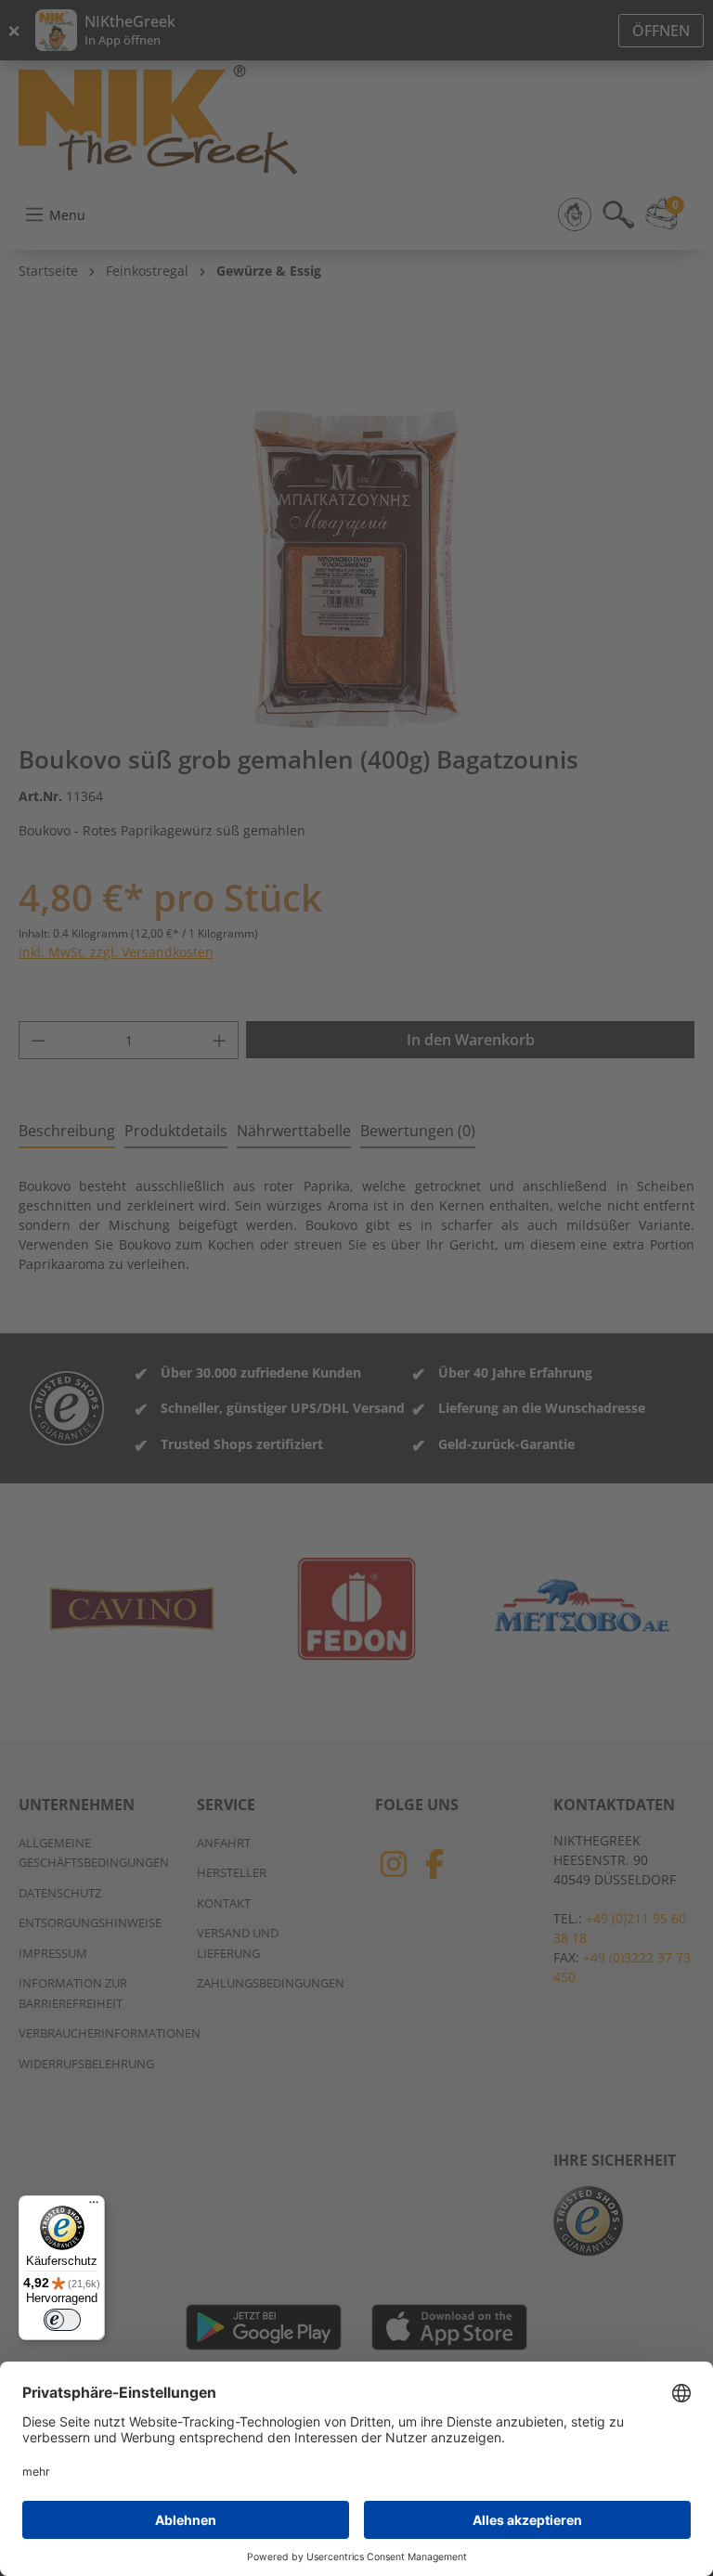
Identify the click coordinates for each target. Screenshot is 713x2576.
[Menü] (94, 2207)
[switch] (62, 2320)
